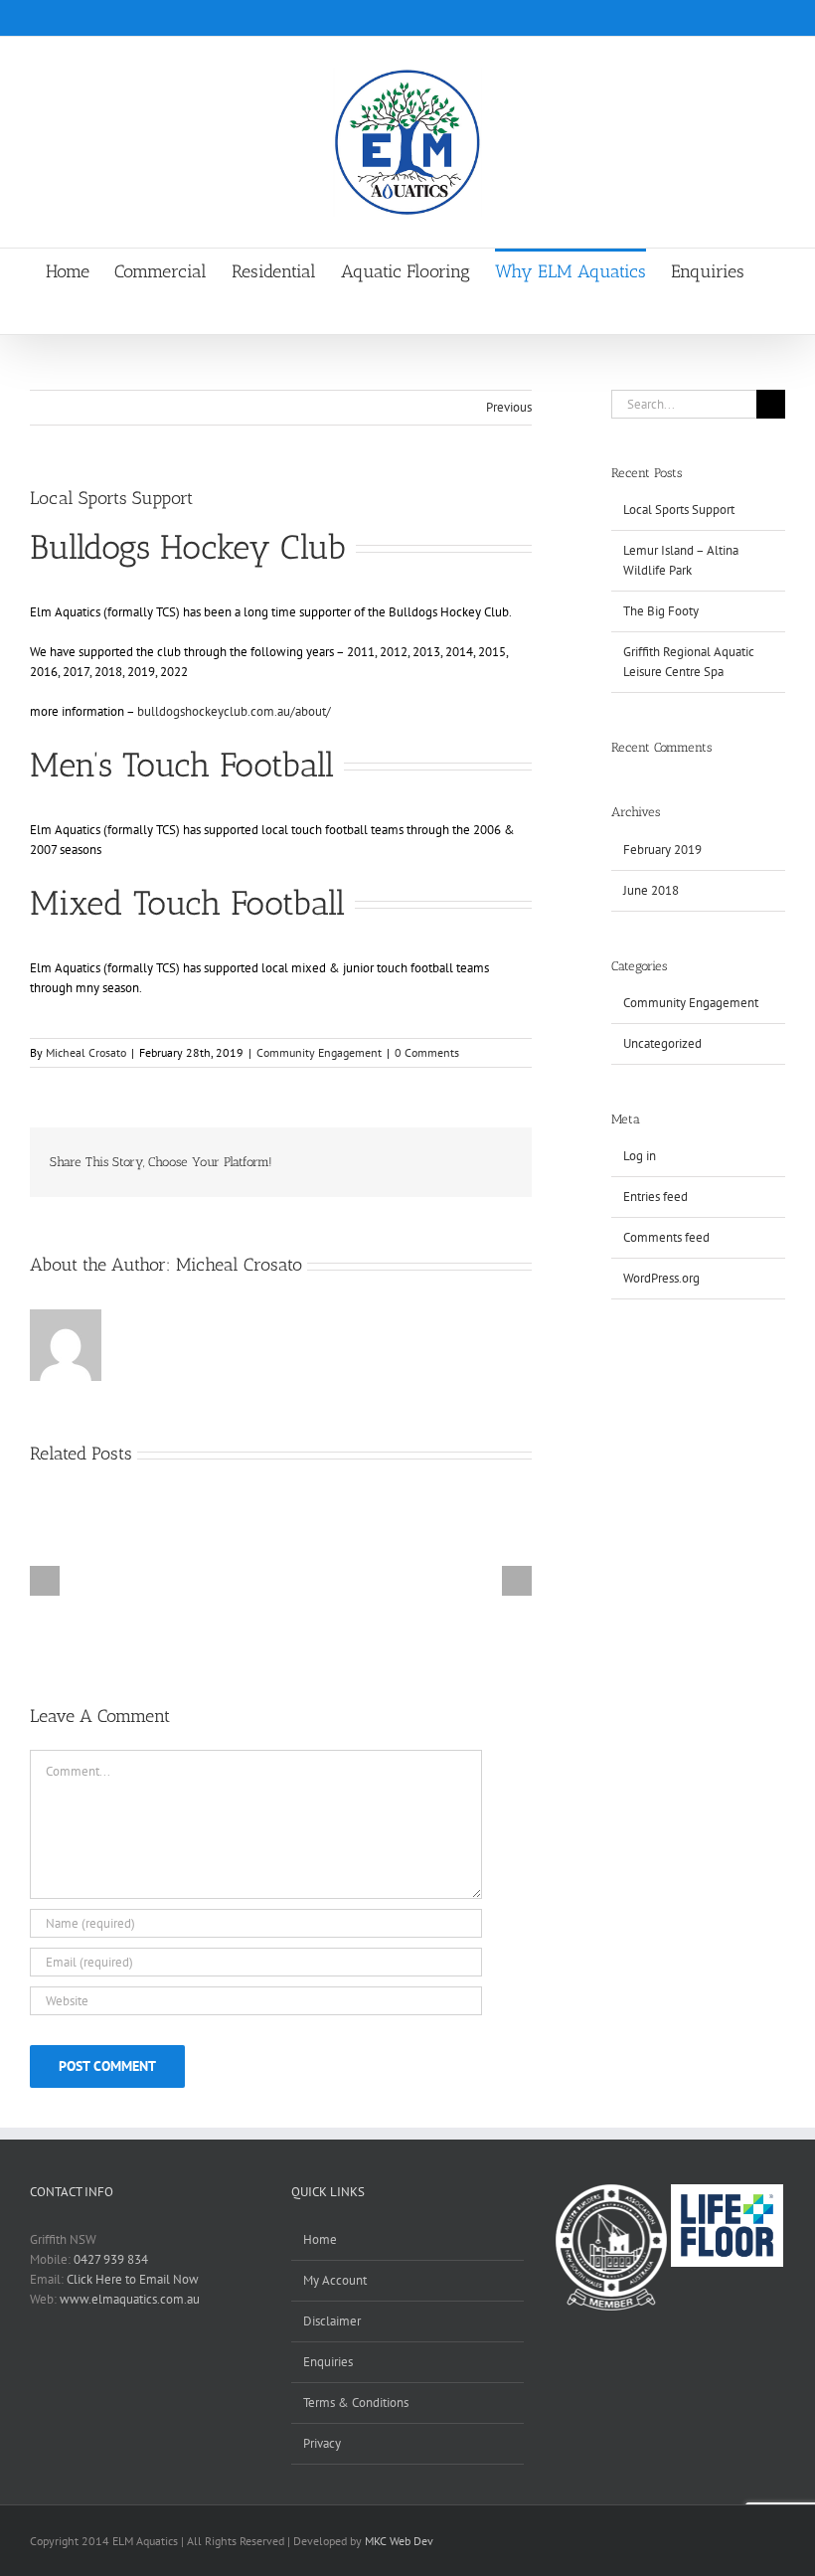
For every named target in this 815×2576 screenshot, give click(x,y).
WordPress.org (661, 1278)
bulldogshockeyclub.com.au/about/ (233, 711)
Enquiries (328, 2362)
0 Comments (427, 1052)
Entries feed (655, 1197)
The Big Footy (661, 611)
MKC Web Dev (399, 2541)
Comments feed (666, 1237)
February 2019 (662, 850)
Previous (509, 407)
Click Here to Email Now (133, 2279)
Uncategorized (662, 1043)
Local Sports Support (679, 510)
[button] (396, 313)
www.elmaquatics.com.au (130, 2299)
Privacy (322, 2443)
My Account (335, 2280)
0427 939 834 (111, 2259)
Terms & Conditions (356, 2403)
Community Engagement (319, 1052)
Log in (640, 1156)
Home (320, 2239)
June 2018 (651, 890)
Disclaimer (332, 2321)
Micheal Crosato (86, 1052)
